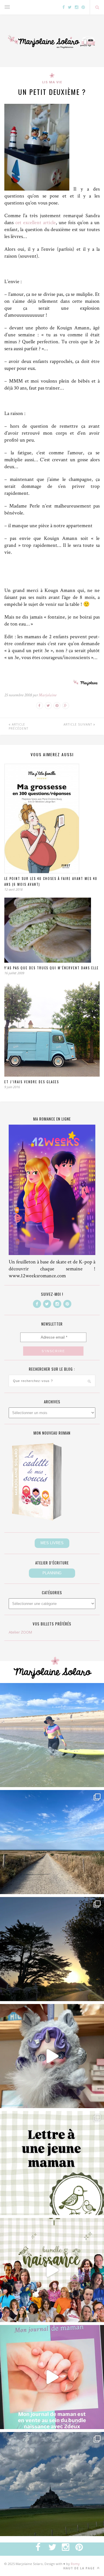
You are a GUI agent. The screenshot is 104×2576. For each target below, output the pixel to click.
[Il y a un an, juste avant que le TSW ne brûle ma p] (52, 1735)
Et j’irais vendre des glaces (32, 1082)
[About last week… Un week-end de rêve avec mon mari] (52, 2484)
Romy (75, 2564)
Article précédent (18, 726)
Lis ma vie (52, 82)
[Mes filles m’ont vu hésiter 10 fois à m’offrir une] (52, 2056)
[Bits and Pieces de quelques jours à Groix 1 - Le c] (52, 1949)
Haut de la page (80, 2568)
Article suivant (78, 724)
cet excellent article (36, 223)
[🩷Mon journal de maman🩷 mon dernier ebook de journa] (52, 2377)
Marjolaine (48, 695)
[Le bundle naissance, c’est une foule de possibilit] (52, 2270)
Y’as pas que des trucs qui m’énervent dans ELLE (52, 968)
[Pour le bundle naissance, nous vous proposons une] (52, 2163)
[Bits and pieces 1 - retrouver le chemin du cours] (52, 1842)
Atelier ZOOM (20, 1632)
